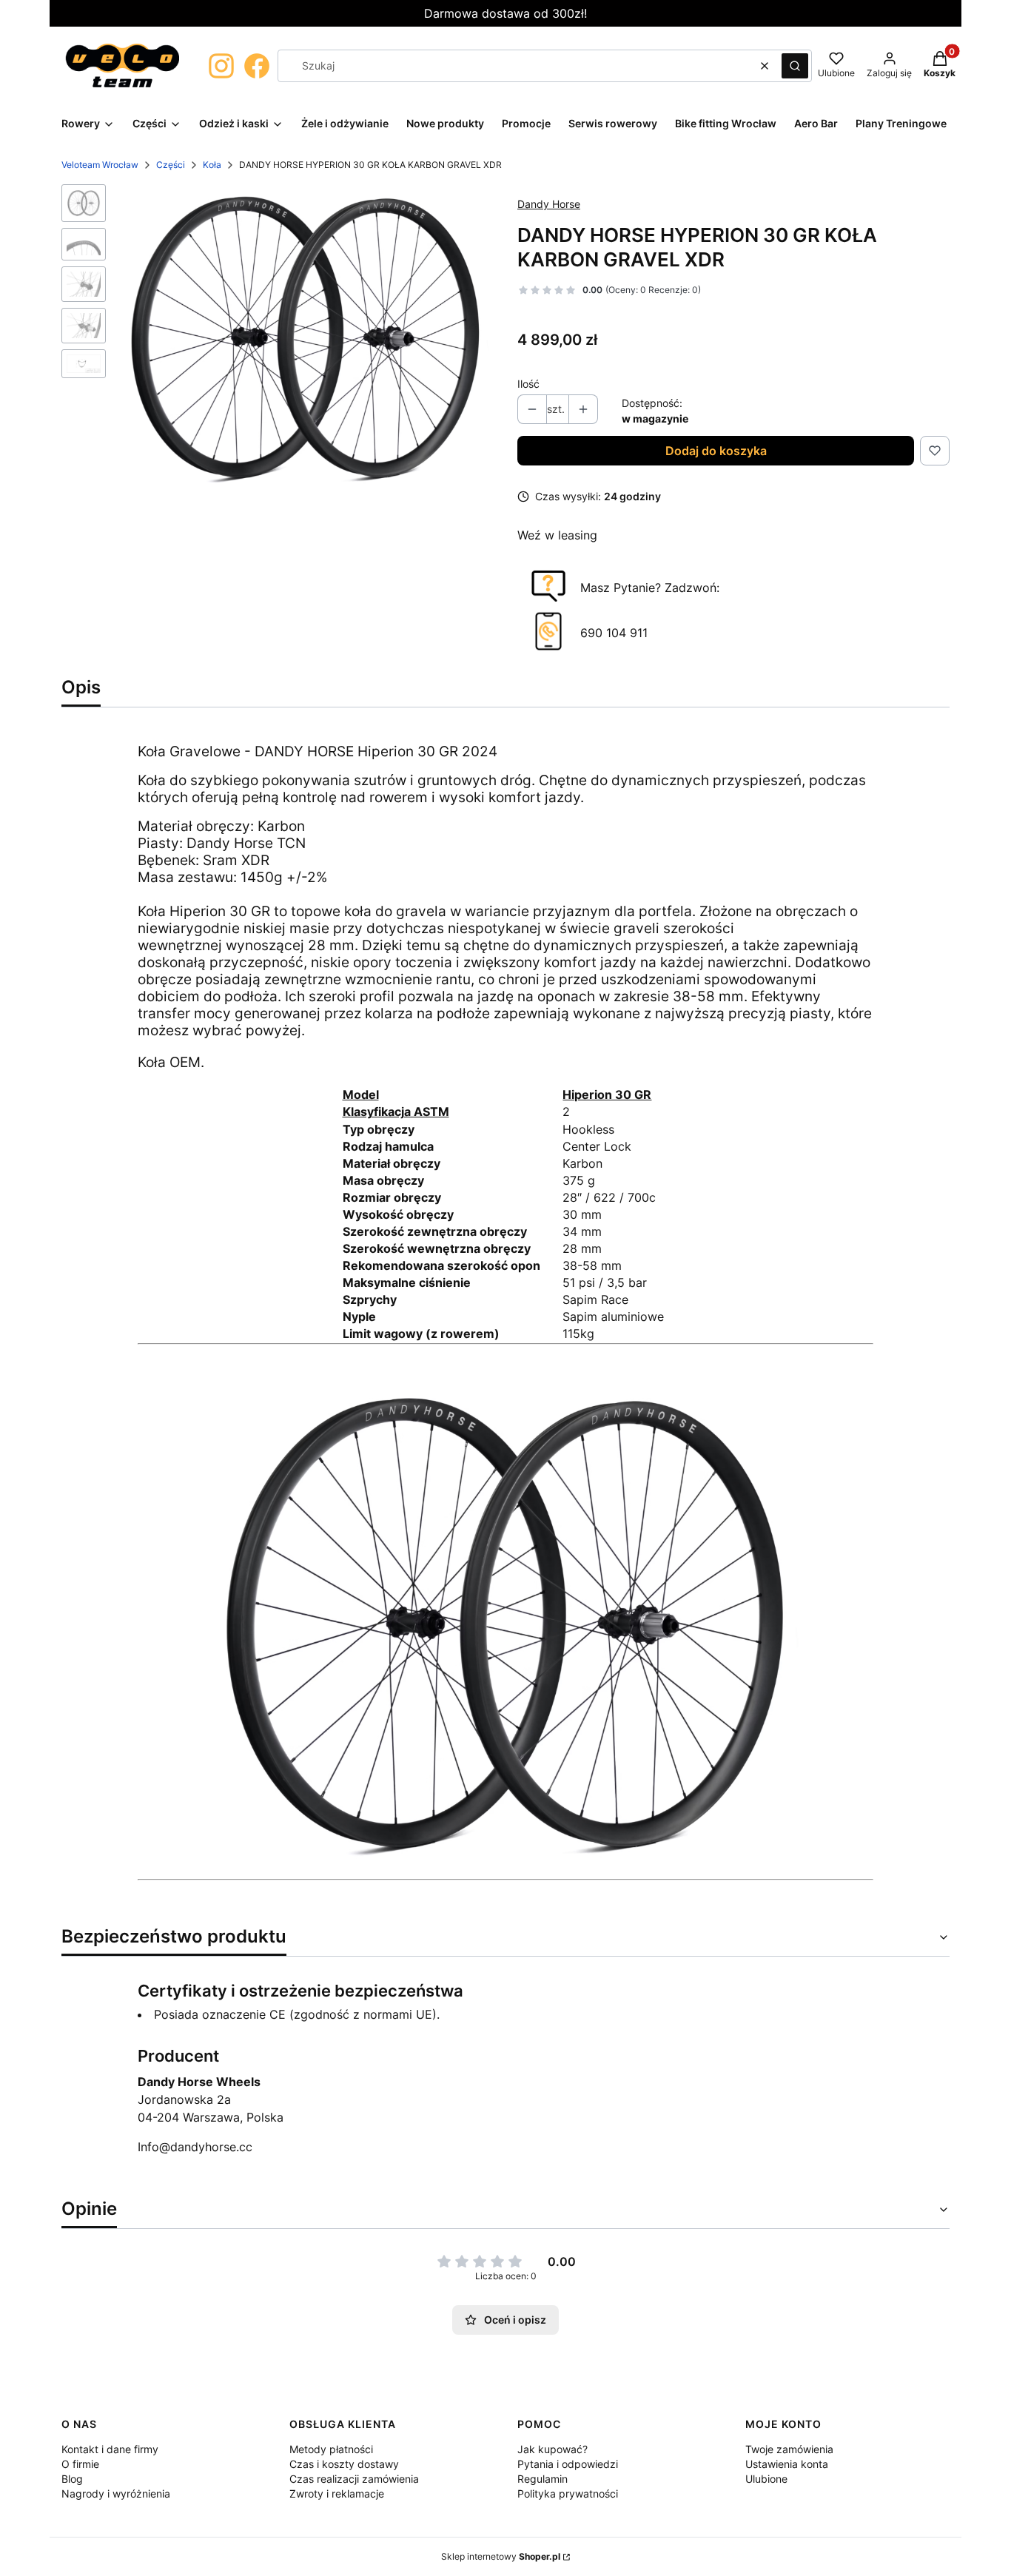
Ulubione (766, 2479)
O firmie (80, 2464)
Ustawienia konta (787, 2464)
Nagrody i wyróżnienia (116, 2493)
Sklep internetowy (501, 2556)
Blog (72, 2479)
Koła (212, 165)
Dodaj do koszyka (716, 451)
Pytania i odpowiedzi (568, 2464)
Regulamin (543, 2479)
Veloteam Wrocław (100, 165)
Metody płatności (331, 2449)
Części (171, 165)
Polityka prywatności (568, 2493)
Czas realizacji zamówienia (354, 2479)
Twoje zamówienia (789, 2449)
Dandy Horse (549, 204)
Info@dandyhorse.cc (195, 2147)
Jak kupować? (552, 2449)
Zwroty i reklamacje (337, 2493)
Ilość (528, 384)
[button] (795, 66)
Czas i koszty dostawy (344, 2464)
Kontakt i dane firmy (110, 2449)
